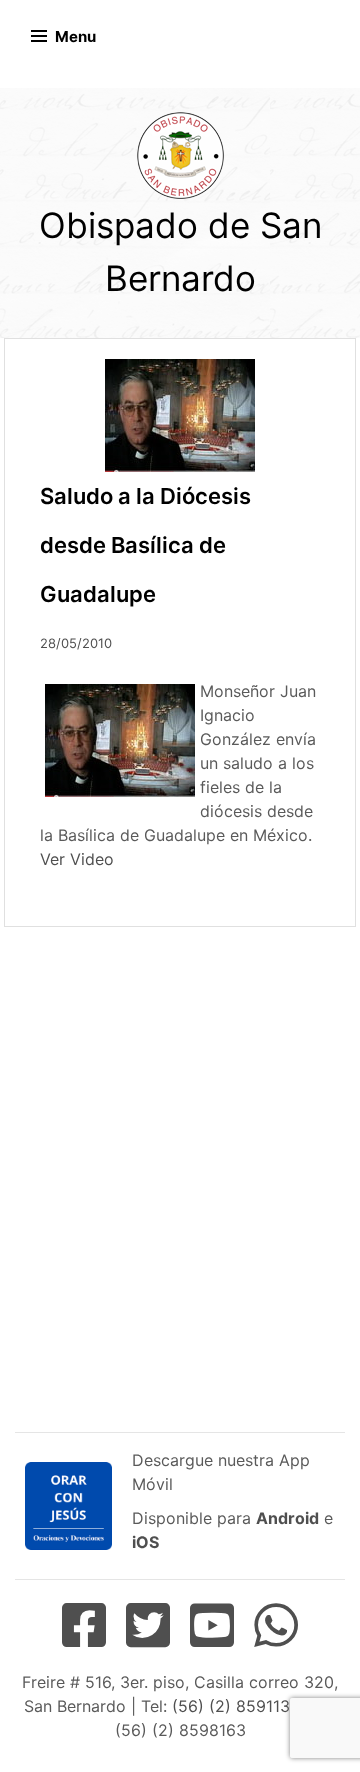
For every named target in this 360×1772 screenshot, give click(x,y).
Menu (75, 36)
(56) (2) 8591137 (234, 1706)
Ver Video (77, 859)
